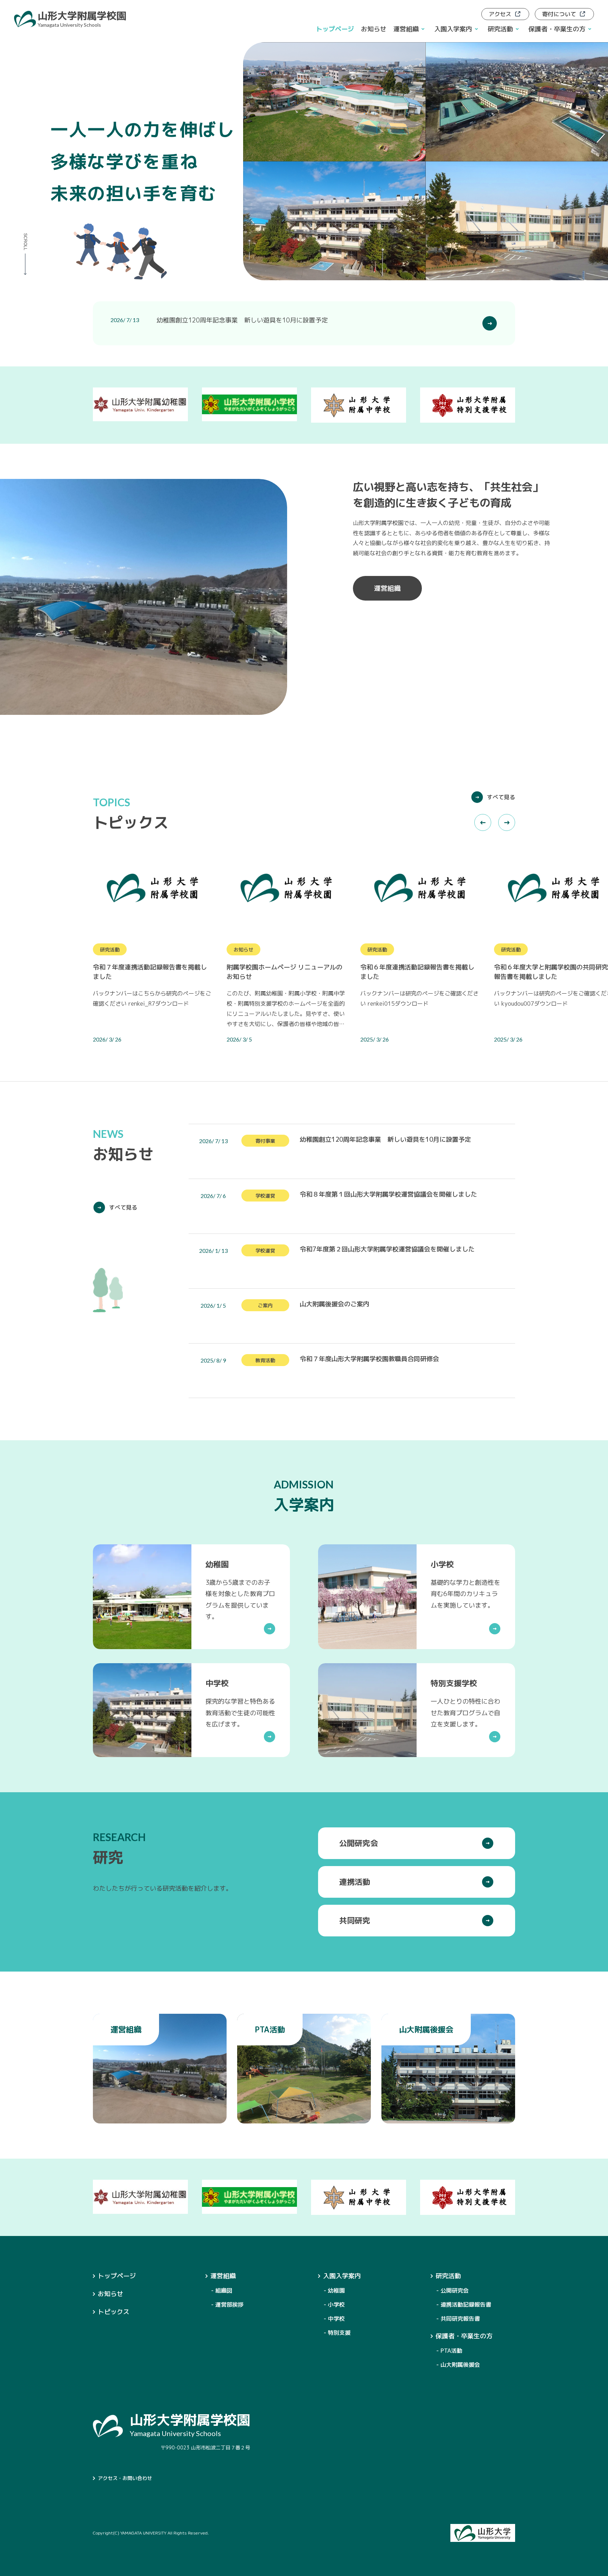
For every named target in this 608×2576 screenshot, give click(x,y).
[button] (483, 822)
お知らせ (374, 29)
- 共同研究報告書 (458, 2319)
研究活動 (448, 2276)
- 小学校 (334, 2305)
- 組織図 (222, 2290)
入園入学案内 (342, 2276)
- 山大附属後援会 (458, 2365)
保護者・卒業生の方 (464, 2336)
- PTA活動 (449, 2351)
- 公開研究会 (452, 2290)
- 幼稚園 (334, 2290)
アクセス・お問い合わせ (125, 2478)
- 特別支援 (337, 2333)
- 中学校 (334, 2319)
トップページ (335, 29)
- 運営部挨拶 (227, 2305)
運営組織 (223, 2276)
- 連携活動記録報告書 (464, 2305)
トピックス (114, 2312)
